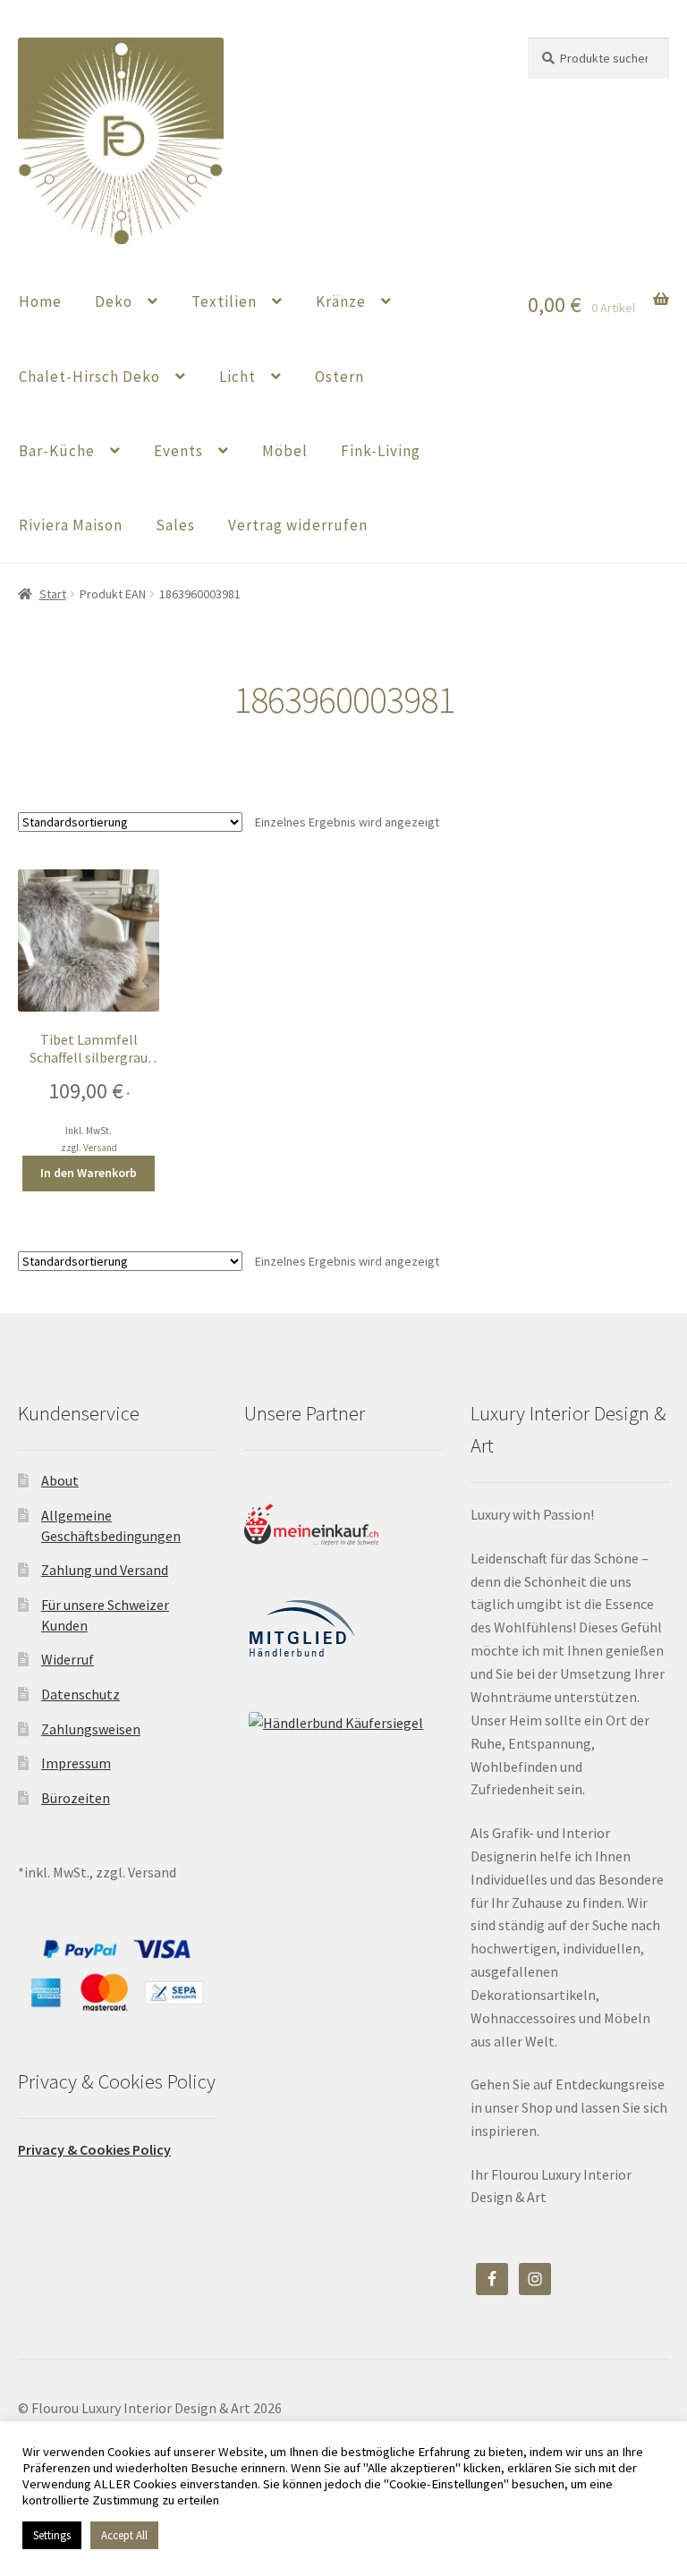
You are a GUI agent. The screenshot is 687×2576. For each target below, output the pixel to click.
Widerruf (68, 1659)
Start (53, 594)
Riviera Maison (71, 525)
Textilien (224, 301)
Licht (237, 377)
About (60, 1480)
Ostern (339, 377)
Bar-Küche (57, 451)
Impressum (76, 1763)
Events (178, 451)
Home (40, 301)
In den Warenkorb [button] (89, 1173)
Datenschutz (81, 1694)
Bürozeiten (76, 1798)
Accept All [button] (124, 2535)
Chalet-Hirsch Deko (89, 377)
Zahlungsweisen (91, 1729)
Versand (100, 1148)
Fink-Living (381, 451)
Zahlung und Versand (105, 1570)
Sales (175, 525)
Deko (114, 301)
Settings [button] (52, 2535)
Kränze (341, 301)
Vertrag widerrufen (298, 525)
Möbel (285, 451)
